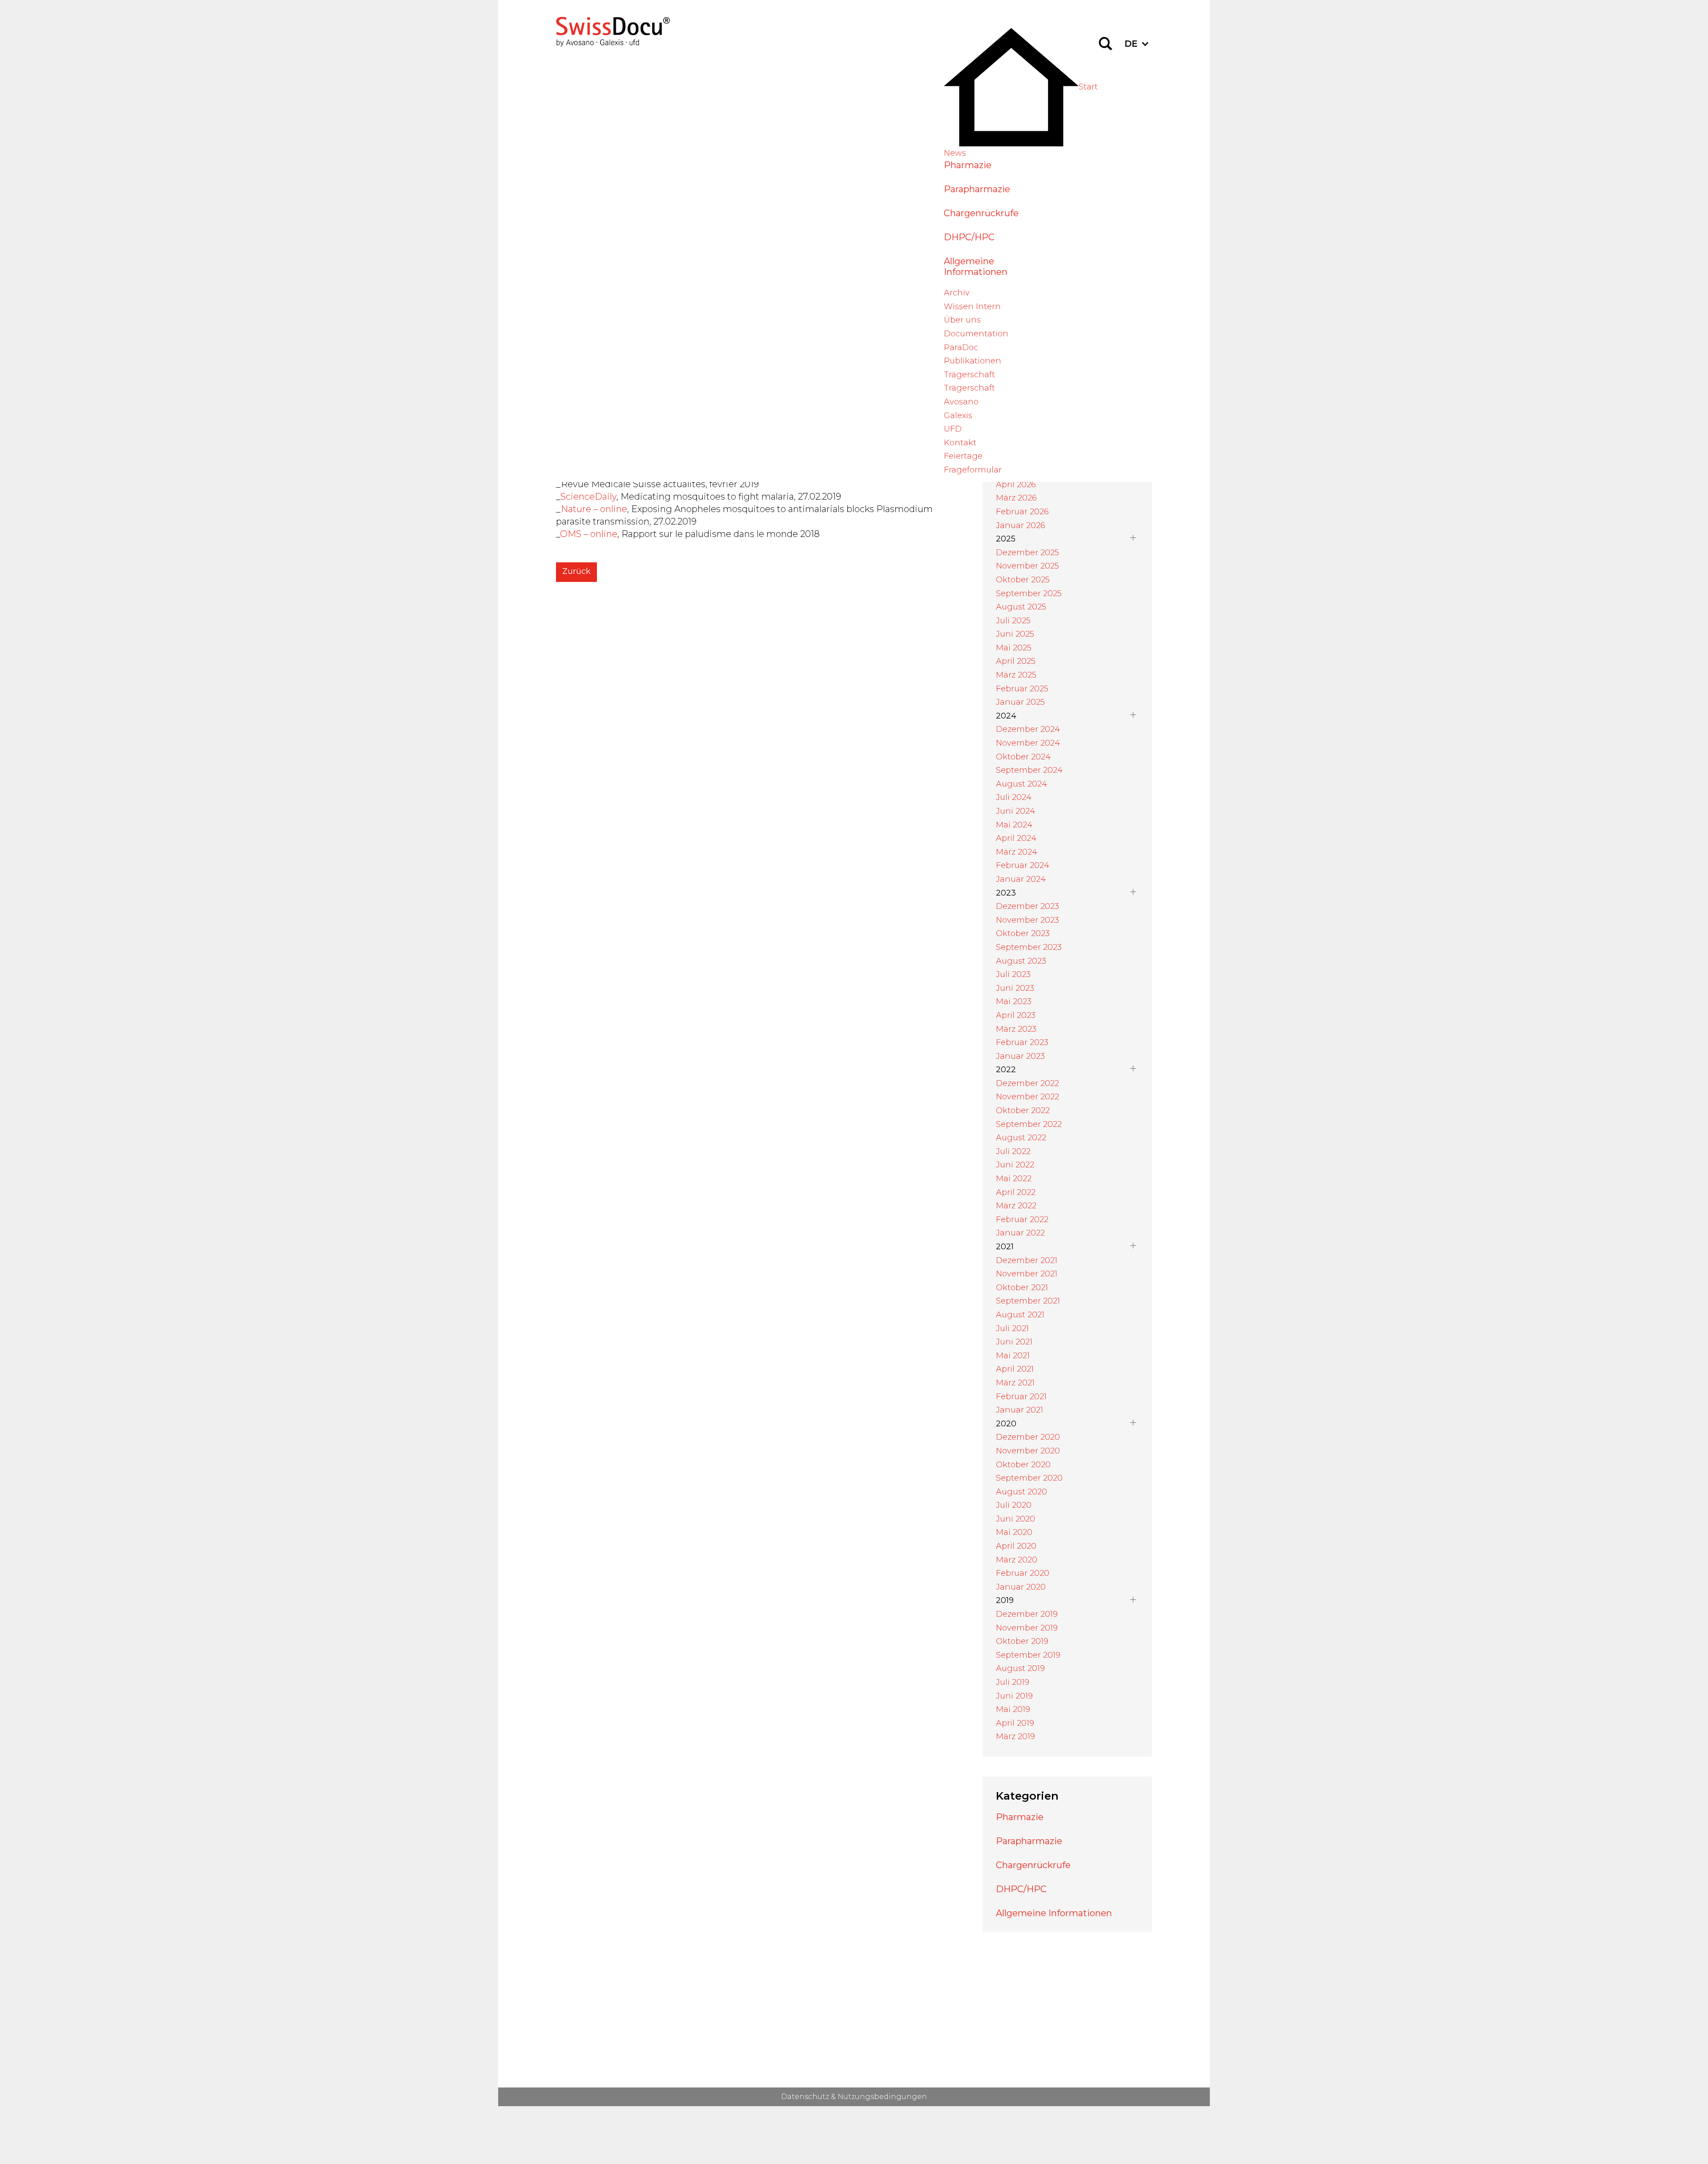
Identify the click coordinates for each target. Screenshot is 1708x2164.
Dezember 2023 (1027, 906)
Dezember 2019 (1027, 1614)
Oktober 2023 (1023, 933)
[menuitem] (1021, 87)
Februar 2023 (1022, 1042)
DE (1131, 44)
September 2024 (1029, 770)
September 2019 (1028, 1655)
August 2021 (1020, 1315)
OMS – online (589, 534)
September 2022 (1029, 1124)
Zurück (576, 571)
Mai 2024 (1014, 825)
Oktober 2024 (1023, 757)
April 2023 (1016, 1015)
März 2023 (1016, 1029)
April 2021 (1015, 1369)
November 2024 (1028, 743)
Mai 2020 (1014, 1532)
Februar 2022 (1022, 1219)
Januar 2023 (1020, 1056)
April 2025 (1016, 661)
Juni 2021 (1014, 1342)
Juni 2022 (1015, 1165)
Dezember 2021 (1027, 1260)
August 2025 (1021, 607)
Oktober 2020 (1023, 1465)
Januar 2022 (1020, 1233)
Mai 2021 (1013, 1356)
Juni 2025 (1015, 634)
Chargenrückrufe (981, 213)
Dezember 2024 (1028, 729)
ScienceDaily (588, 497)
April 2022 (1016, 1192)
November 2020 (1028, 1451)
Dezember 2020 (1028, 1437)
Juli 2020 (1014, 1505)
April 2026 (1016, 484)
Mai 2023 (1014, 1001)
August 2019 (1020, 1668)
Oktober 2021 (1022, 1288)
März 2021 (1015, 1383)
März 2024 (1017, 852)
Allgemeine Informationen (976, 266)
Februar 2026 (1022, 512)
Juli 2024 (1014, 797)
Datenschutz (805, 2097)
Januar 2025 (1020, 702)
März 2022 (1016, 1206)
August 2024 (1021, 784)
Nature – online (594, 509)
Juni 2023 (1015, 988)
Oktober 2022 (1023, 1110)
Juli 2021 (1012, 1328)
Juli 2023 (1013, 974)
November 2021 (1027, 1274)
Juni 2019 (1014, 1696)
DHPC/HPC (969, 237)
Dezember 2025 (1027, 553)
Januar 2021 (1019, 1410)
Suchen (1105, 44)
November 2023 (1027, 920)
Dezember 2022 (1027, 1083)
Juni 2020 (1015, 1519)
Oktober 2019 (1022, 1641)
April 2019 (1015, 1723)
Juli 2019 (1013, 1682)
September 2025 (1029, 593)
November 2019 (1027, 1628)
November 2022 (1027, 1097)
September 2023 (1029, 947)
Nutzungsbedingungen (882, 2097)
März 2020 (1017, 1560)
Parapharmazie (977, 189)
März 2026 (1016, 498)
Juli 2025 (1013, 621)
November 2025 (1027, 566)
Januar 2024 (1021, 879)
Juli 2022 (1013, 1151)
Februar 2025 (1022, 689)
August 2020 (1021, 1492)
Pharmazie (968, 165)
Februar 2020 (1023, 1573)
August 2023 (1021, 961)
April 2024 (1016, 838)
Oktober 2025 (1023, 580)
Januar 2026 (1021, 525)
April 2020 (1016, 1546)
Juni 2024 (1015, 811)
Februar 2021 (1021, 1397)
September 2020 (1029, 1478)
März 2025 (1016, 675)
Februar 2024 (1023, 865)
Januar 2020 (1021, 1587)
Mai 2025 (1014, 648)
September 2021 (1028, 1301)
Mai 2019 (1013, 1709)
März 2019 (1015, 1736)
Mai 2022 (1014, 1179)
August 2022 (1021, 1138)
